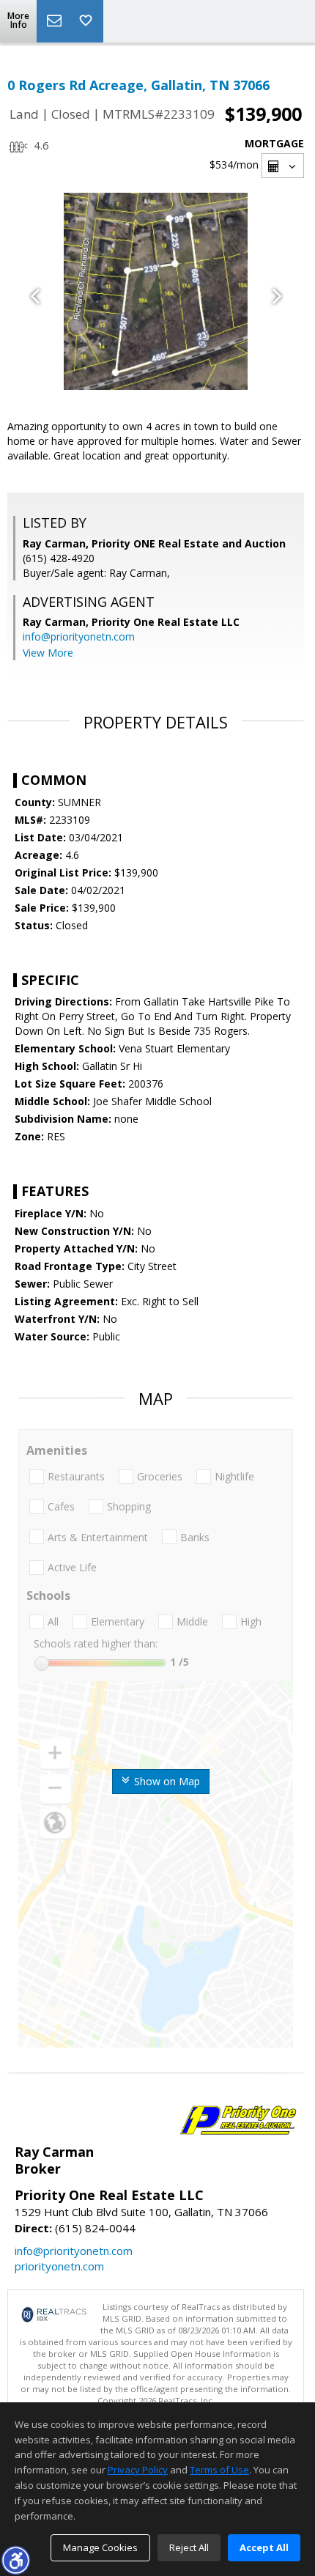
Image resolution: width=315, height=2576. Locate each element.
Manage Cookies (100, 2547)
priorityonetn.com (59, 2266)
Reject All (189, 2547)
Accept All (264, 2547)
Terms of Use (219, 2470)
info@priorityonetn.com (79, 636)
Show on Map (166, 1781)
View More (48, 653)
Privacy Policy (138, 2470)
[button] (15, 2560)
